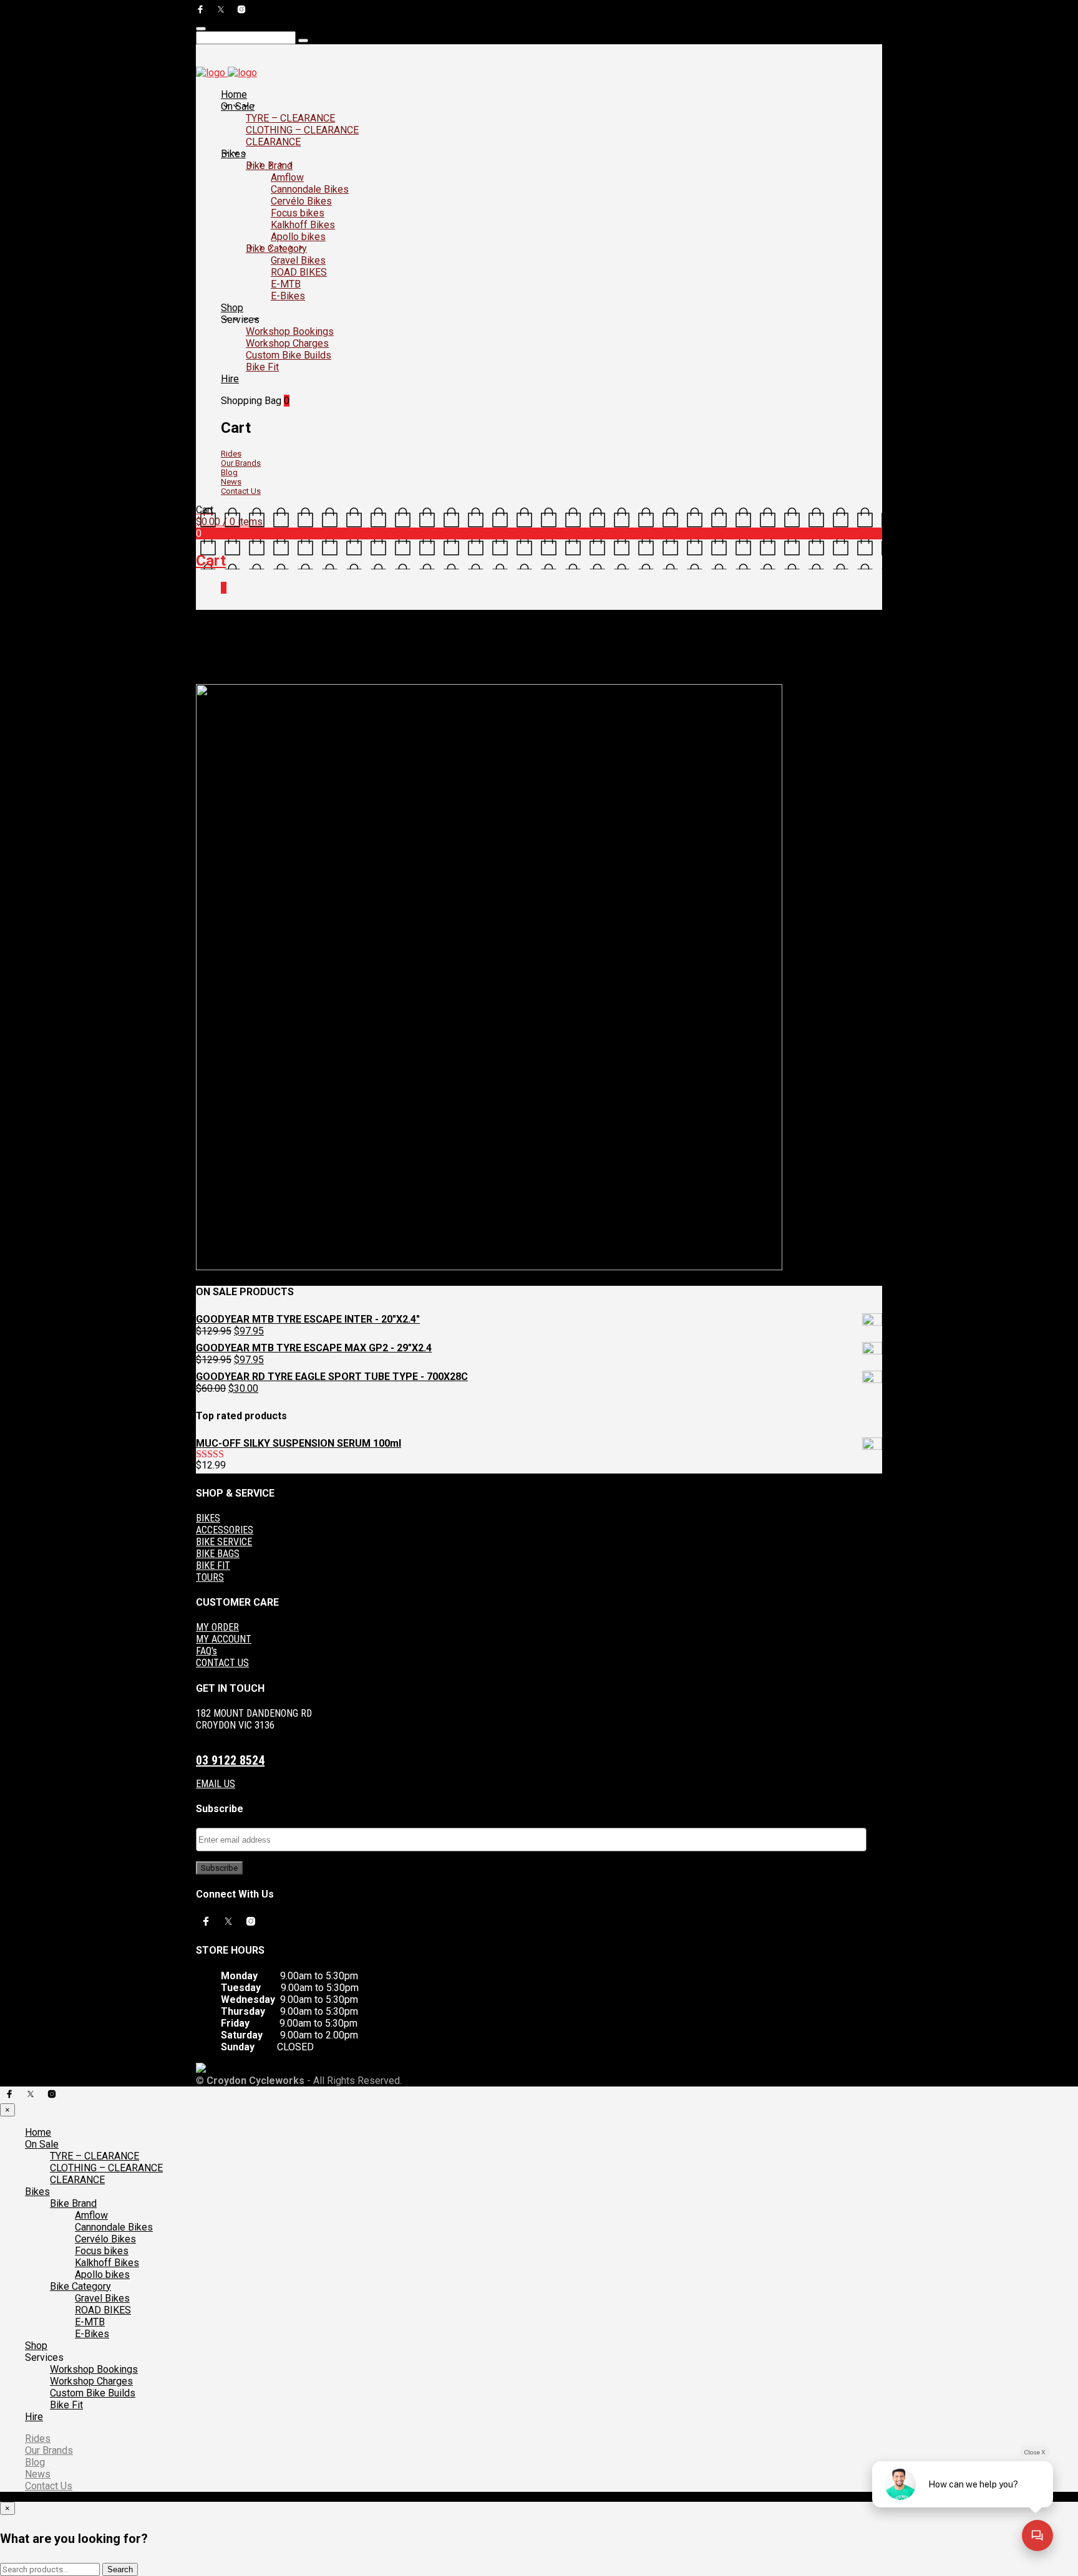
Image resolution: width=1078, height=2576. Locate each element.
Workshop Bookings (290, 331)
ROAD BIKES (299, 272)
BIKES (208, 1518)
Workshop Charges (287, 343)
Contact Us (241, 491)
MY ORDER (217, 1627)
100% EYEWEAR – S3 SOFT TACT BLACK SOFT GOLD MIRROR (425, 669)
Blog (229, 472)
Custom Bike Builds (289, 355)
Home (234, 94)
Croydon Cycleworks (587, 669)
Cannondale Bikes (310, 189)
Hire (230, 379)
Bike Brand (269, 166)
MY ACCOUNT (224, 1639)
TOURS (210, 1577)
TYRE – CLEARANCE (290, 118)
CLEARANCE (273, 142)
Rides (231, 454)
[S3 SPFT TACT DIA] (489, 1267)
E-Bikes (288, 296)
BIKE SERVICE (224, 1542)
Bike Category (276, 248)
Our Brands (241, 463)
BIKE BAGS (218, 1554)
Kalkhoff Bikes (303, 225)
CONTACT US (222, 1663)
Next (205, 679)
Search (120, 2569)
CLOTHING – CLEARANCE (302, 130)
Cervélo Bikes (301, 201)
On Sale (238, 106)
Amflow (287, 177)
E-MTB (286, 284)
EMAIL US (216, 1784)
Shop (232, 308)
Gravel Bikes (298, 260)
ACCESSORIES (225, 1530)
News (231, 482)
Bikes (233, 154)
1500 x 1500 (278, 669)
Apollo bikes (298, 237)
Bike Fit (262, 367)
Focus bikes (298, 213)
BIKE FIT (213, 1565)
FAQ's (206, 1651)
